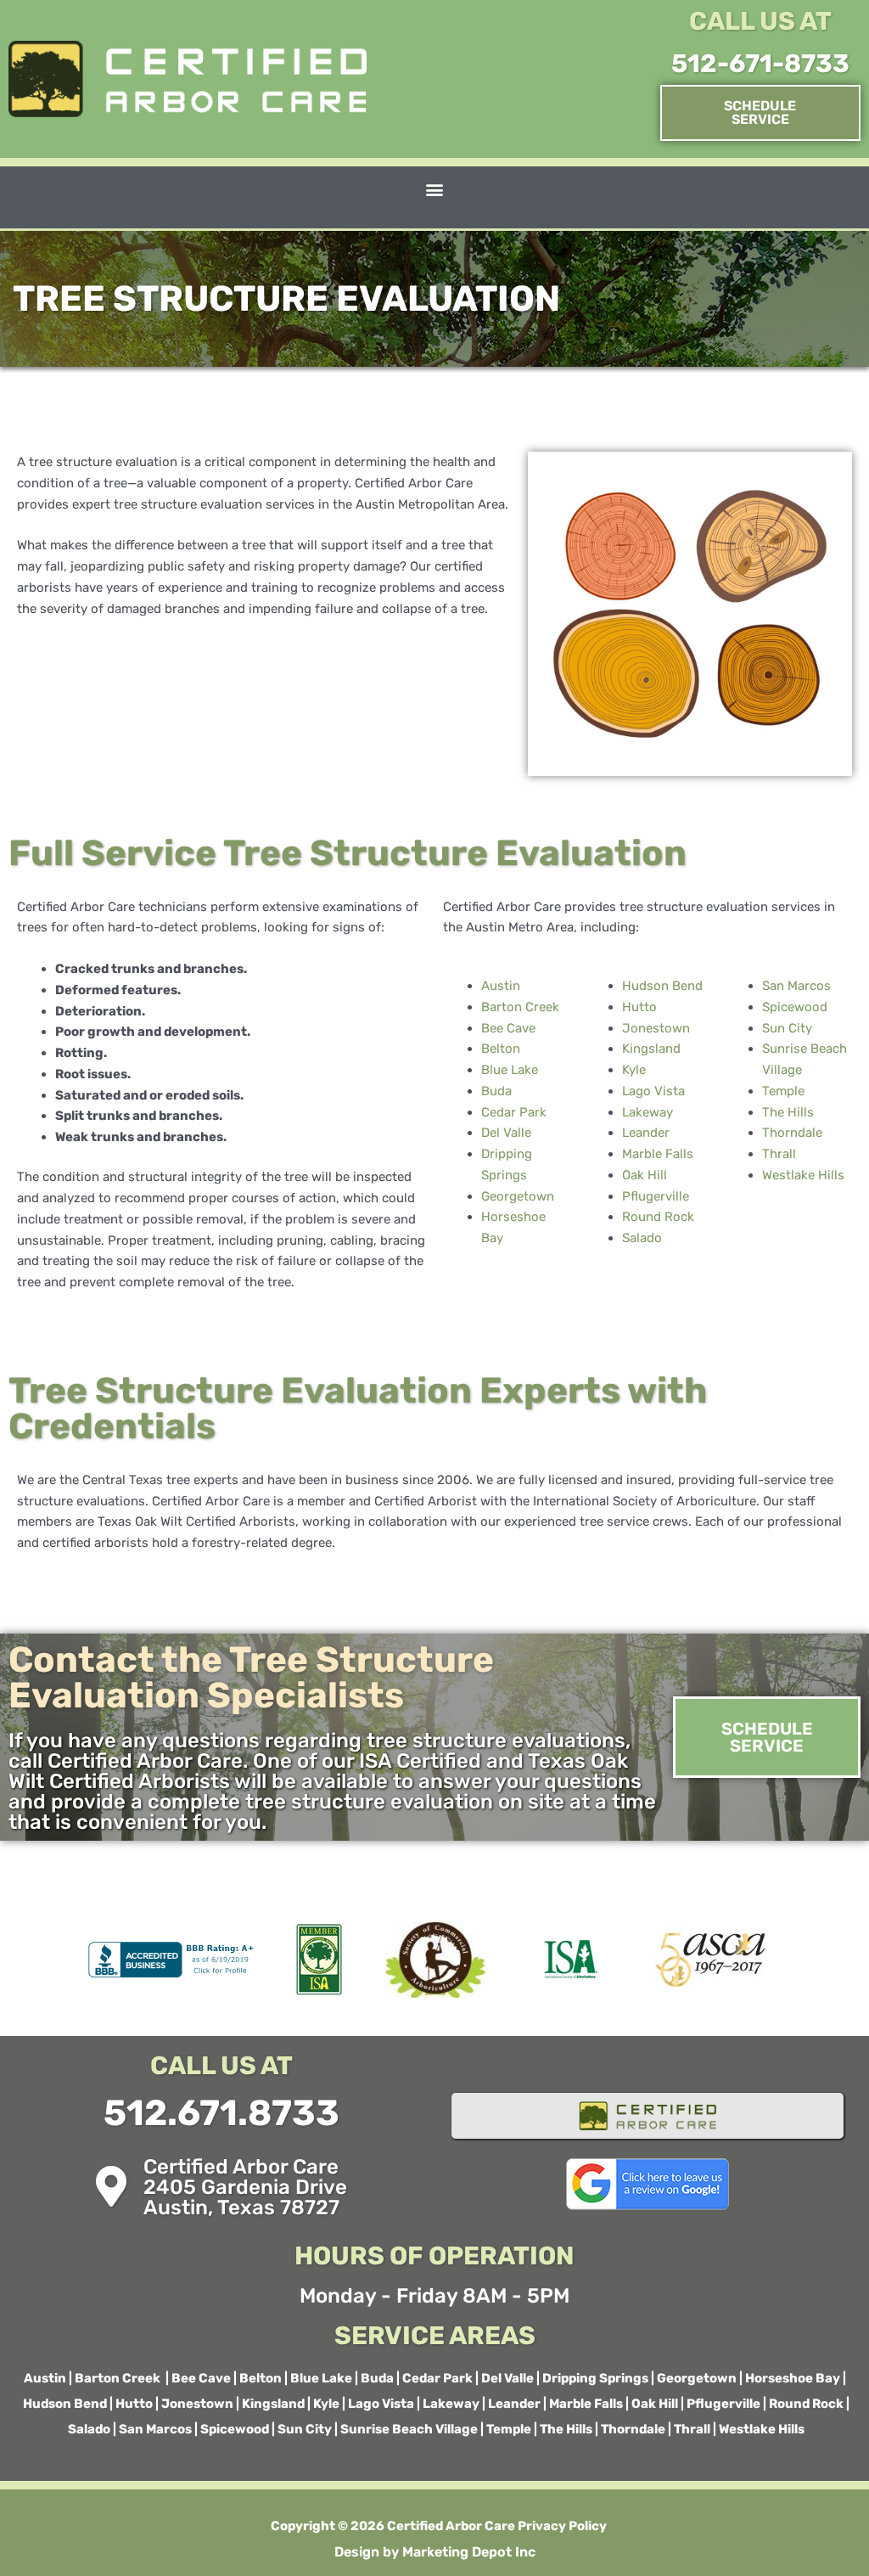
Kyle (634, 1070)
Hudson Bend (662, 986)
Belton (501, 1049)
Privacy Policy (561, 2526)
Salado (642, 1238)
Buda (496, 1091)
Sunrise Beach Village (410, 2429)
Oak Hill (645, 1175)
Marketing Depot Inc (469, 2552)
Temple (783, 1091)
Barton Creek (520, 1007)
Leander (646, 1133)
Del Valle (506, 1133)
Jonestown (656, 1028)
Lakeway (648, 1112)
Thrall (779, 1154)
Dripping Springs (597, 2378)
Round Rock (658, 1217)
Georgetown (518, 1196)
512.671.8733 (221, 2113)
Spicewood (795, 1007)
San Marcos (796, 986)
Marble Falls (658, 1154)
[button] (435, 189)
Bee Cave (508, 1028)
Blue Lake (510, 1070)
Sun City (787, 1028)
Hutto (639, 1007)
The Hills (788, 1112)
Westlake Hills (803, 1175)
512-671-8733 (760, 64)
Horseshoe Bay (794, 2378)
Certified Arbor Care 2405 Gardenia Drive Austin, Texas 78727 (245, 2187)
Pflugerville (656, 1196)
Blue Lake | (324, 2378)
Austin (501, 986)
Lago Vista (653, 1091)
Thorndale (792, 1133)
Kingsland (651, 1049)
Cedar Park (514, 1112)
